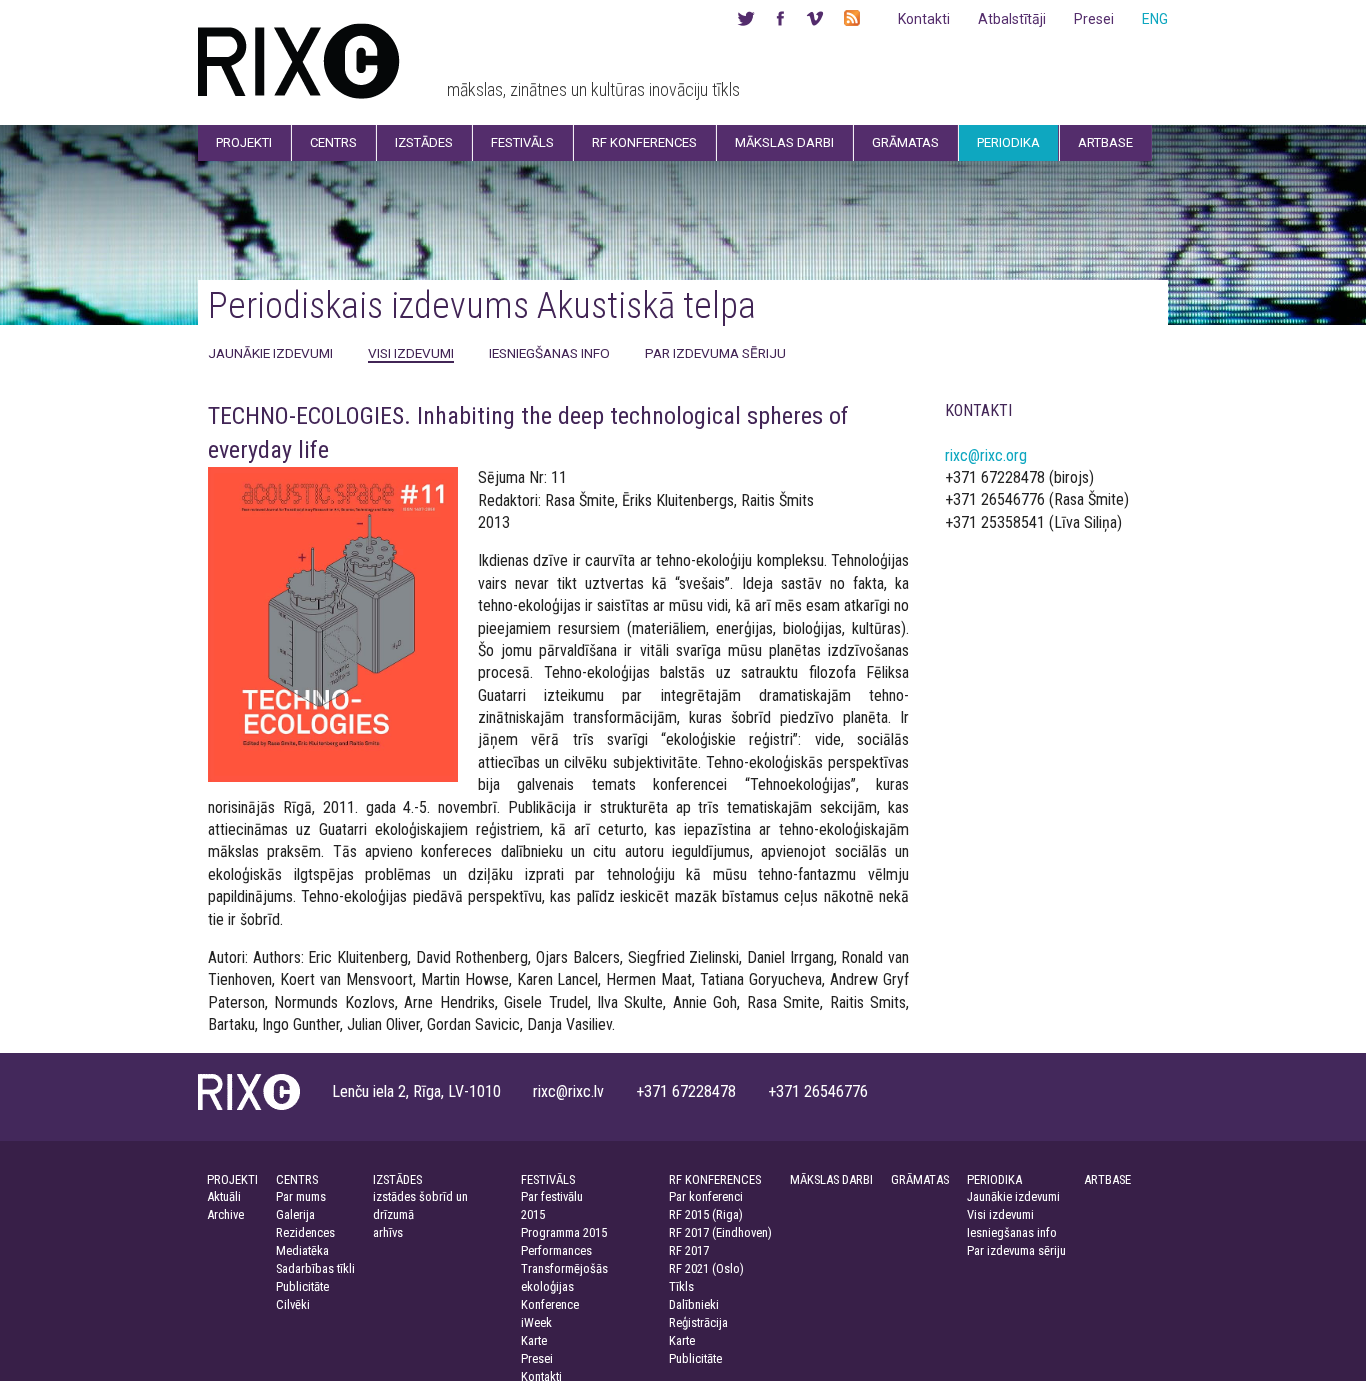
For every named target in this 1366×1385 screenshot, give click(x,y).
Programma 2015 (564, 1232)
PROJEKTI (232, 1179)
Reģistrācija (698, 1322)
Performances (556, 1250)
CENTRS (297, 1179)
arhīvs (388, 1232)
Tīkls (681, 1286)
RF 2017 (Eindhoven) (720, 1232)
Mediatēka (302, 1250)
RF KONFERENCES (715, 1179)
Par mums (301, 1196)
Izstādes (424, 142)
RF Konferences (644, 142)
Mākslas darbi (784, 142)
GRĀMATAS (920, 1179)
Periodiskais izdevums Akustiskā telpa (482, 305)
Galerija (295, 1214)
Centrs (333, 142)
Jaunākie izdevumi (270, 353)
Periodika (1008, 142)
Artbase (1105, 142)
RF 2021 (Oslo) (706, 1268)
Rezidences (305, 1232)
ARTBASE (1107, 1179)
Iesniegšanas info (549, 353)
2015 (533, 1214)
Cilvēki (293, 1304)
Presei (1094, 19)
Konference (550, 1304)
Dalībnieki (694, 1304)
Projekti (244, 142)
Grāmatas (905, 142)
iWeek (536, 1322)
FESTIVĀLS (548, 1179)
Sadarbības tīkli (315, 1268)
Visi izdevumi (411, 353)
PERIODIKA (994, 1179)
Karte (534, 1340)
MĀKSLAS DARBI (831, 1179)
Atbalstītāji (1012, 19)
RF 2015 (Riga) (706, 1214)
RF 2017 (689, 1250)
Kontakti (924, 19)
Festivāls (522, 142)
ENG (1155, 19)
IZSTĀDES (397, 1179)
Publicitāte (302, 1286)
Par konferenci (706, 1196)
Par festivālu (552, 1196)
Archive (225, 1214)
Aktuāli (224, 1196)
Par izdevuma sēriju (715, 353)
